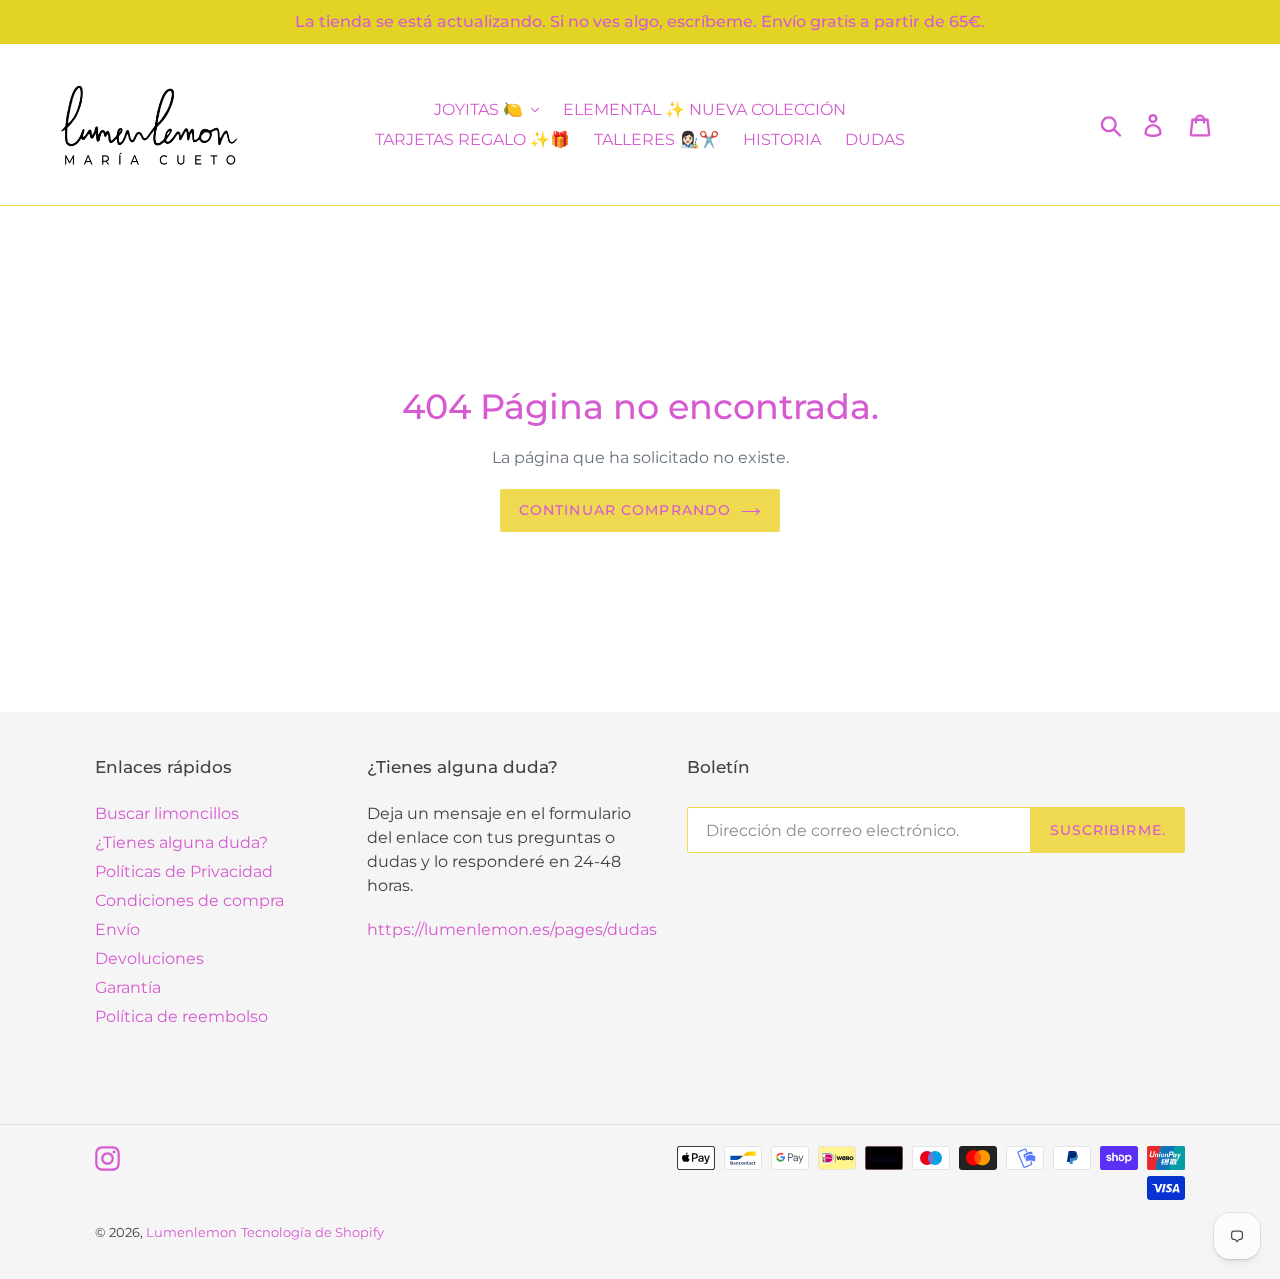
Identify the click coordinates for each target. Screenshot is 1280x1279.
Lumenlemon (191, 1232)
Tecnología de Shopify (312, 1232)
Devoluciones (149, 958)
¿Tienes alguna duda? (181, 842)
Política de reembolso (181, 1016)
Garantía (128, 987)
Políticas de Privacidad (184, 871)
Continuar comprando (625, 510)
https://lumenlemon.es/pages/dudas (512, 929)
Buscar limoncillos (167, 813)
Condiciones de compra (189, 900)
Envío (117, 929)
